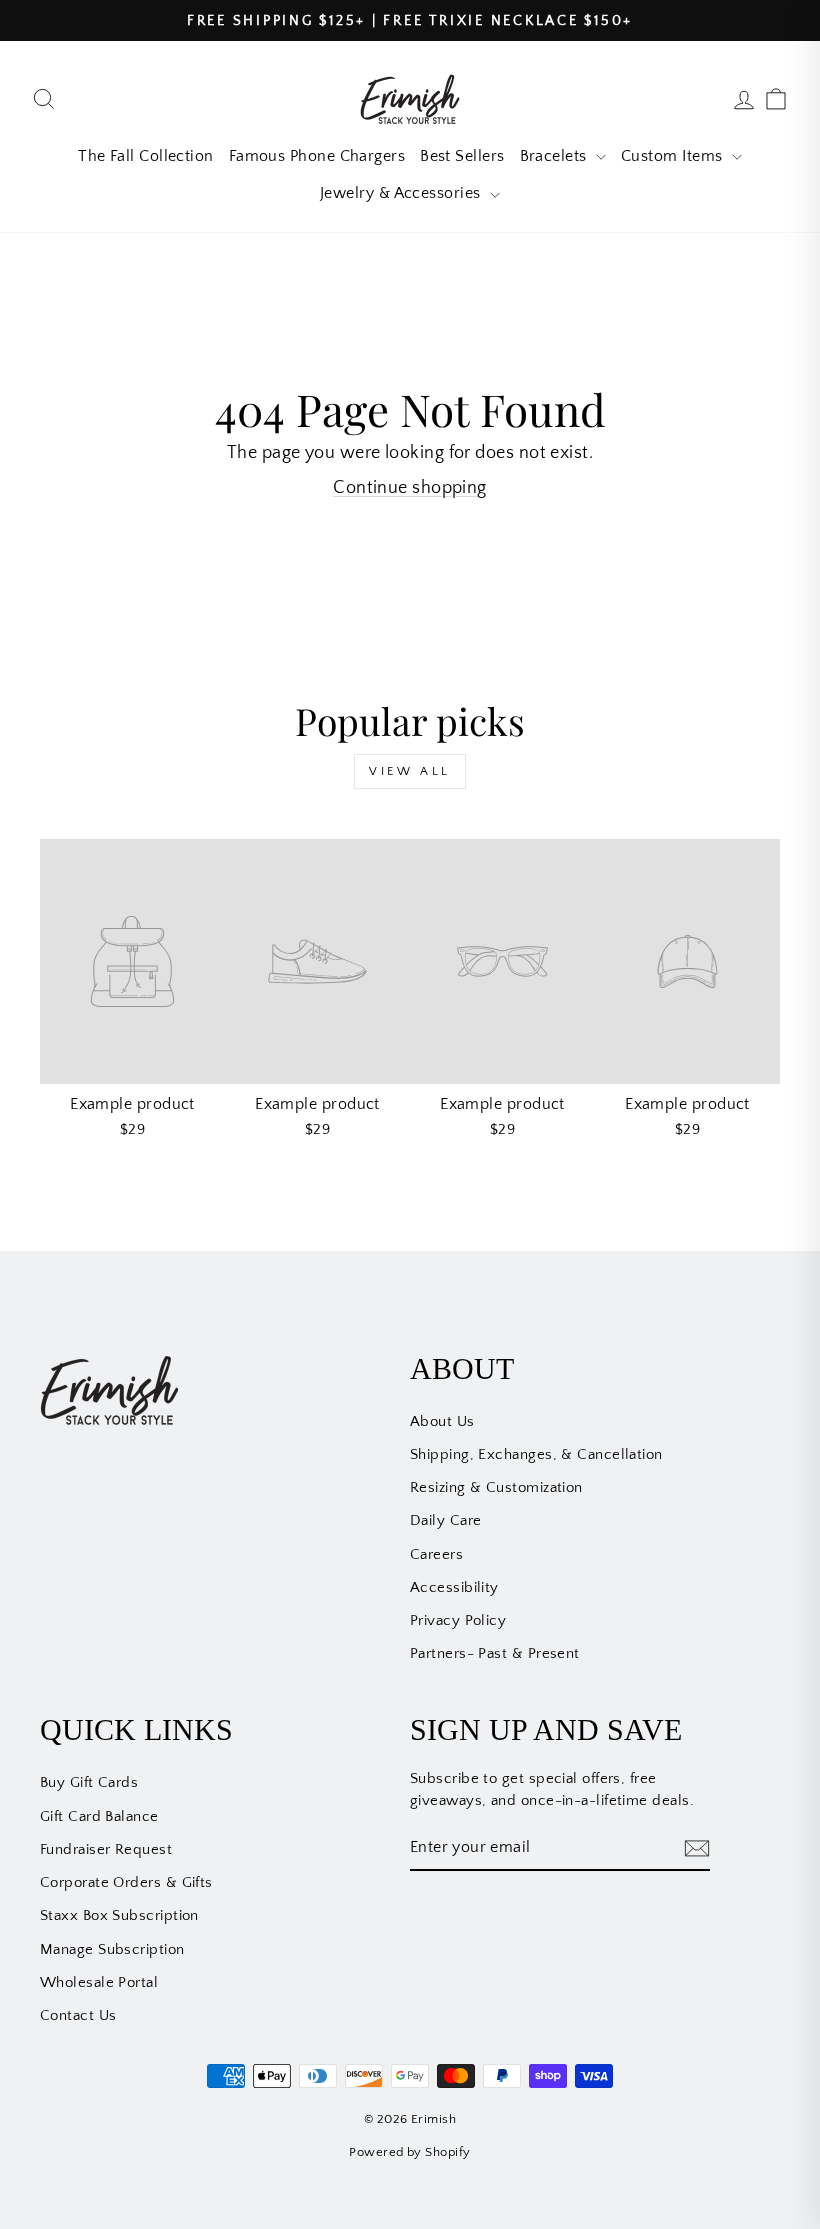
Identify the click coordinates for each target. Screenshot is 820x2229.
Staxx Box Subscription (119, 1915)
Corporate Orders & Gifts (126, 1882)
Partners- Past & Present (495, 1653)
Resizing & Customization (496, 1487)
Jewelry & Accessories (402, 193)
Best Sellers (462, 156)
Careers (436, 1554)
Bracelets (556, 156)
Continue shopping (410, 488)
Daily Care (446, 1520)
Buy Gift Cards (89, 1782)
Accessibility (454, 1587)
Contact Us (78, 2015)
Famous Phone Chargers (317, 156)
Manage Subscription (112, 1949)
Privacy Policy (458, 1620)
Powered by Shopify (409, 2152)
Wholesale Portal (99, 1982)
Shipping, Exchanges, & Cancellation (536, 1454)
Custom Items (674, 156)
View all (410, 771)
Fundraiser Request (106, 1849)
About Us (442, 1421)
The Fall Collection (146, 156)
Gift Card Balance (99, 1816)
